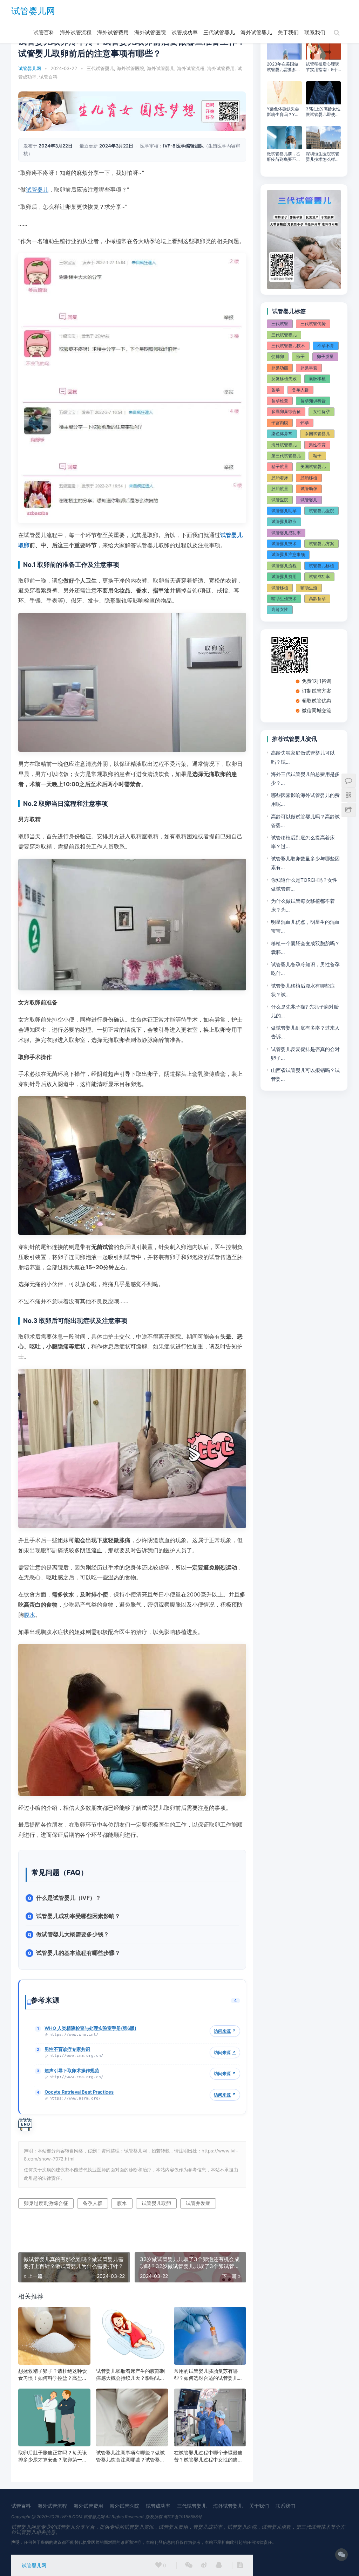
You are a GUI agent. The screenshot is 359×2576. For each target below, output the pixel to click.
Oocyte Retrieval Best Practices (79, 2092)
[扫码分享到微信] (189, 2565)
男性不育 (317, 445)
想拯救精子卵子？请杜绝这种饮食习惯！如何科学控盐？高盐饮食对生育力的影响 (53, 2375)
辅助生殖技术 (284, 599)
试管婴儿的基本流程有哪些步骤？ (78, 1953)
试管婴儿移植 (321, 566)
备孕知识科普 (313, 401)
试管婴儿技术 (284, 544)
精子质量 (280, 466)
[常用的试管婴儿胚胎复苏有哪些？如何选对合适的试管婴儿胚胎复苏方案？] (210, 2336)
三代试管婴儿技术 (288, 346)
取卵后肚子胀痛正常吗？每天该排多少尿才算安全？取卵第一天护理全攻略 (53, 2456)
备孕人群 (93, 2203)
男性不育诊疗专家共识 (67, 2049)
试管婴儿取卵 (156, 2203)
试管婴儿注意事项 (288, 554)
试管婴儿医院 (321, 511)
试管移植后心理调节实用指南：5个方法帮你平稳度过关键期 (323, 67)
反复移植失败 (284, 379)
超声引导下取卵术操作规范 (72, 2070)
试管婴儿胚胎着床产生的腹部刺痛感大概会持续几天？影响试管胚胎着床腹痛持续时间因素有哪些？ (130, 2375)
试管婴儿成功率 (286, 533)
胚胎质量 (280, 489)
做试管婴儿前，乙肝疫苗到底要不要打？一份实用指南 (284, 157)
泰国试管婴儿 (317, 434)
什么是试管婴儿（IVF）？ (69, 1898)
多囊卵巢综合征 (286, 411)
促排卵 (278, 356)
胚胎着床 (280, 478)
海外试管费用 (113, 32)
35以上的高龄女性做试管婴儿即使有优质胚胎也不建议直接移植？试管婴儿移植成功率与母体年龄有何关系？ (323, 112)
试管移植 (280, 588)
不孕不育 (326, 346)
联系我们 (315, 32)
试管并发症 (198, 2203)
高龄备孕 (317, 599)
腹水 (29, 1615)
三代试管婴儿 (219, 32)
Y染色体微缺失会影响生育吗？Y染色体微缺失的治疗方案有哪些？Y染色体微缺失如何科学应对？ (284, 112)
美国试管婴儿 (313, 466)
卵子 (300, 356)
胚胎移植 (309, 478)
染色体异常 (282, 434)
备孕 (276, 390)
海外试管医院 (150, 32)
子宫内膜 (280, 423)
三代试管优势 (313, 324)
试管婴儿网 (33, 11)
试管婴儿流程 (284, 566)
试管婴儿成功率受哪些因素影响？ (78, 1916)
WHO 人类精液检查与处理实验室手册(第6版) (90, 2028)
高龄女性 (280, 609)
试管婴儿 (37, 190)
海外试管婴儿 (256, 32)
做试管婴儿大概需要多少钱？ (73, 1934)
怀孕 (305, 423)
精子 (317, 456)
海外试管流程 (76, 32)
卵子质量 (325, 356)
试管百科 (44, 32)
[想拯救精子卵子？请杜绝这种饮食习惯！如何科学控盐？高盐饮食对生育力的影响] (54, 2336)
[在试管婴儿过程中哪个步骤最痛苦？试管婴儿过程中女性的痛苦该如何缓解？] (210, 2417)
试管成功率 (185, 32)
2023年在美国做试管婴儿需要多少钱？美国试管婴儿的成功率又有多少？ (284, 67)
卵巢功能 (280, 368)
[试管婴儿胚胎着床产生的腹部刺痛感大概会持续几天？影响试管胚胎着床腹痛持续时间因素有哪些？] (132, 2336)
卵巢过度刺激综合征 (46, 2203)
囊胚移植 (317, 379)
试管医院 (280, 500)
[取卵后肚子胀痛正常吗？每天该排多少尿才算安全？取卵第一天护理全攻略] (54, 2417)
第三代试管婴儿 (286, 456)
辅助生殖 (309, 588)
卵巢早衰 (309, 368)
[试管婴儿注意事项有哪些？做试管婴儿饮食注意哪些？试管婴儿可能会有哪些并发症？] (132, 2417)
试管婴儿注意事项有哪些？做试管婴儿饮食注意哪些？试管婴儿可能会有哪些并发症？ (130, 2456)
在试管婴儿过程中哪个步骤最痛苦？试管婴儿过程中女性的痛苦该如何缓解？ (208, 2456)
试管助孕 (309, 489)
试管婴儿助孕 (284, 511)
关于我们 (288, 32)
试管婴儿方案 (321, 544)
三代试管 (280, 324)
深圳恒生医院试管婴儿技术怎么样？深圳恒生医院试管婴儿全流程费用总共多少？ (323, 157)
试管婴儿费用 (284, 576)
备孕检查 (280, 401)
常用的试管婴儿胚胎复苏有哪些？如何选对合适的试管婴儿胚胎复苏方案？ (208, 2375)
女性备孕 (321, 411)
